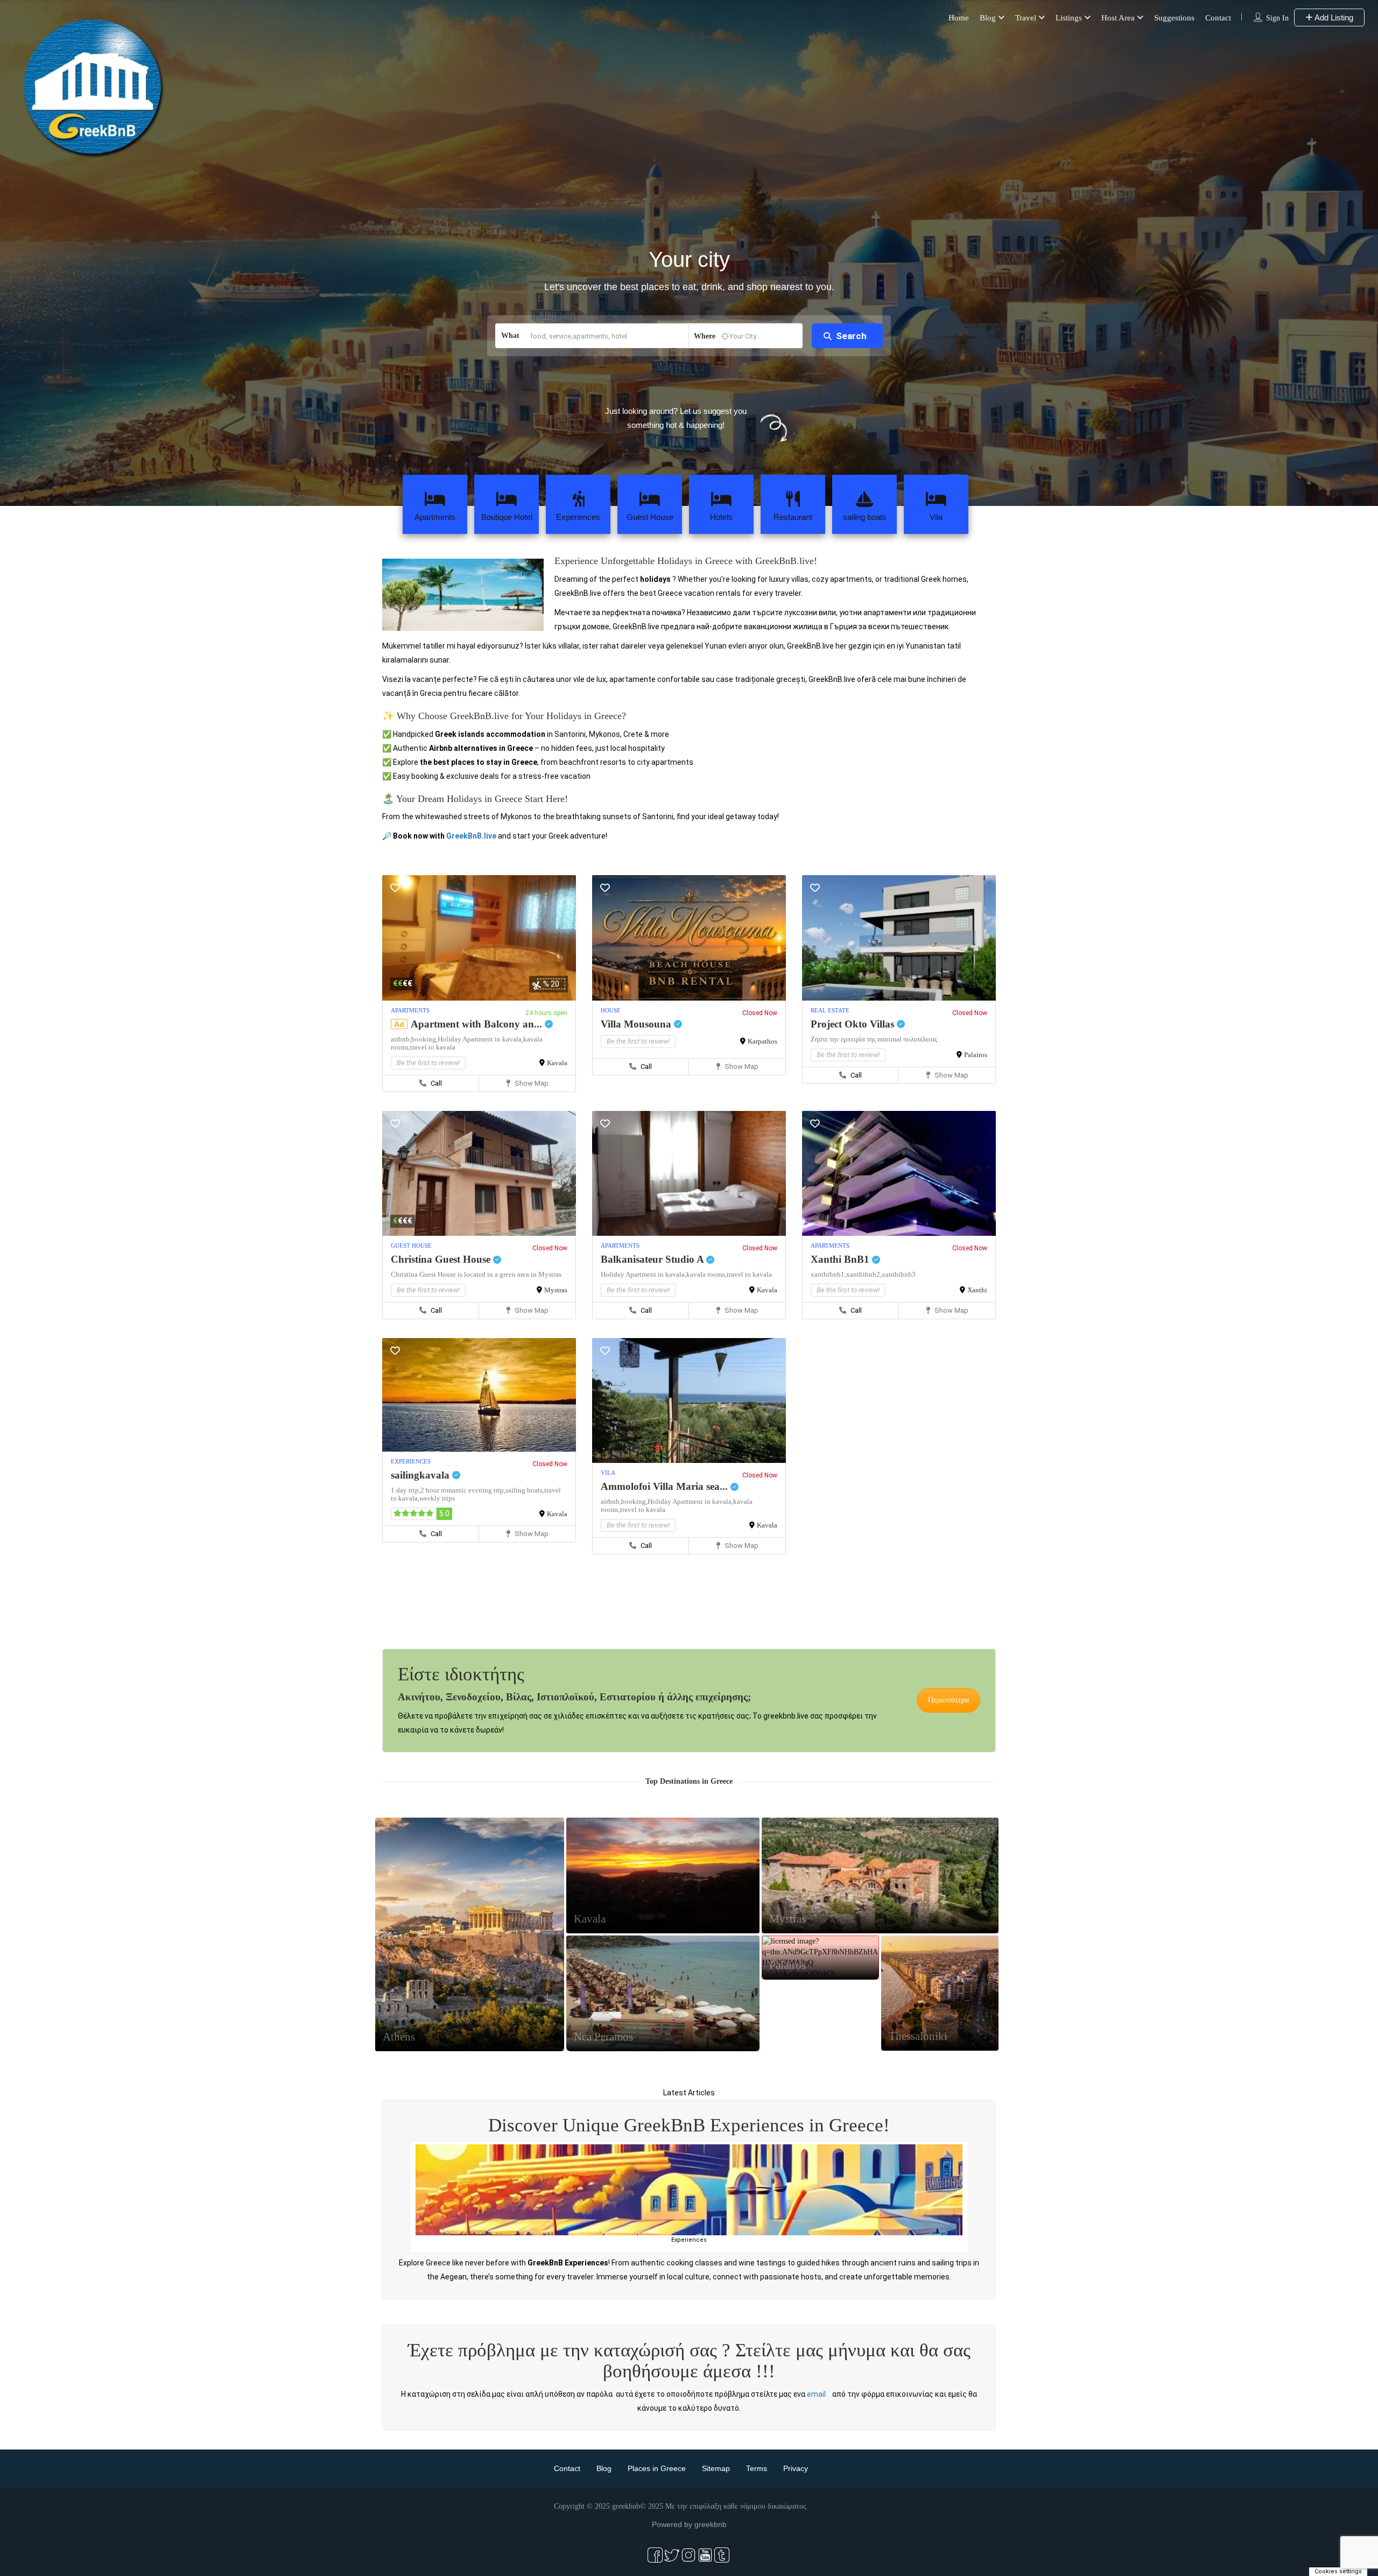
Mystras (556, 1290)
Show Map (531, 1083)
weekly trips (437, 1498)
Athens (399, 2037)
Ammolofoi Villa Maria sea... (666, 1486)
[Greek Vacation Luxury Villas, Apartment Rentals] (689, 2197)
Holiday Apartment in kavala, (480, 1039)
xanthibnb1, (828, 1274)
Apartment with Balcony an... (478, 1024)
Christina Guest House (442, 1259)
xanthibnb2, (864, 1274)
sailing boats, (525, 1490)
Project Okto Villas (854, 1024)
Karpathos (762, 1041)
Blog (988, 18)
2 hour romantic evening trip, (463, 1490)
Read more (415, 2483)
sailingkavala (421, 1475)
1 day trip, (406, 1490)
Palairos (976, 1055)
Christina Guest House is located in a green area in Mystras (476, 1274)
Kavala (557, 1063)
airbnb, (401, 1039)
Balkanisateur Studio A (653, 1259)
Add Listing (1333, 17)
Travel (1026, 18)
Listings (1069, 18)
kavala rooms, (706, 1274)
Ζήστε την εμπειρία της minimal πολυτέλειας (874, 1039)
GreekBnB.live (471, 836)
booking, (424, 1039)
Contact (1218, 18)
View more (180, 2536)
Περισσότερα (948, 1700)
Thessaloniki (918, 2036)
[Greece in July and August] (899, 2197)
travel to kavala (433, 1047)
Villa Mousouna (637, 1024)
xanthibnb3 (899, 1274)
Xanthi (977, 1290)
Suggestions (1174, 18)
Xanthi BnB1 (841, 1259)
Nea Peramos (603, 2037)
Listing (470, 1959)
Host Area (1118, 18)
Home (959, 18)
